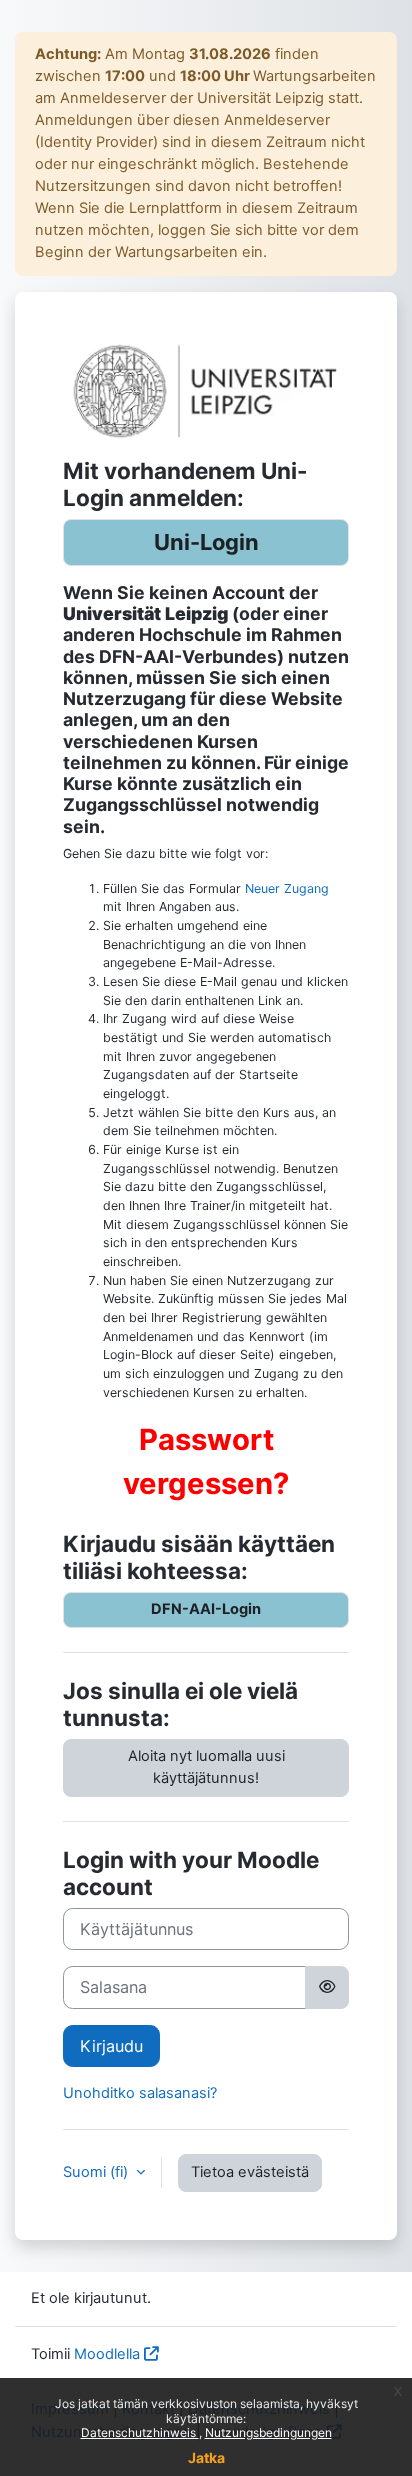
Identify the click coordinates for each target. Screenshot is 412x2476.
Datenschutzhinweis (140, 2432)
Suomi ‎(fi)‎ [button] (97, 2172)
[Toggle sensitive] (327, 1987)
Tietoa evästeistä (250, 2172)
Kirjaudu (111, 2046)
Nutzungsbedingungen (268, 2432)
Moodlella (107, 2354)
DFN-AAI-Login (206, 1609)
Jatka (206, 2457)
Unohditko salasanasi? (140, 2093)
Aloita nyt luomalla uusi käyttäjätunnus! (206, 1767)
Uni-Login (206, 542)
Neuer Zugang (287, 888)
